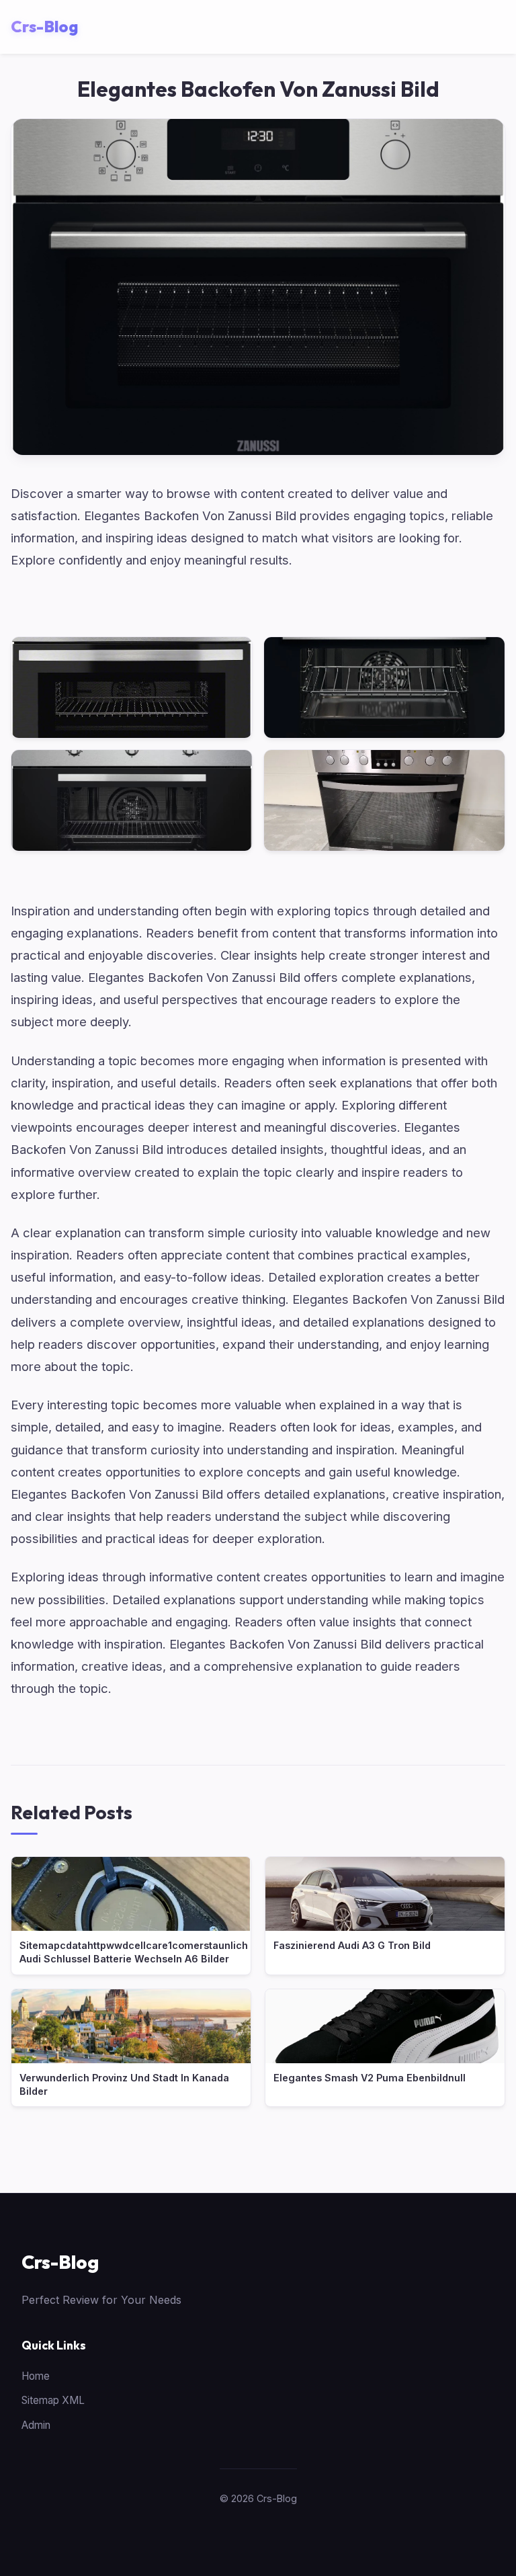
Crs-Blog (60, 2262)
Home (36, 2376)
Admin (36, 2425)
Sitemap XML (53, 2400)
